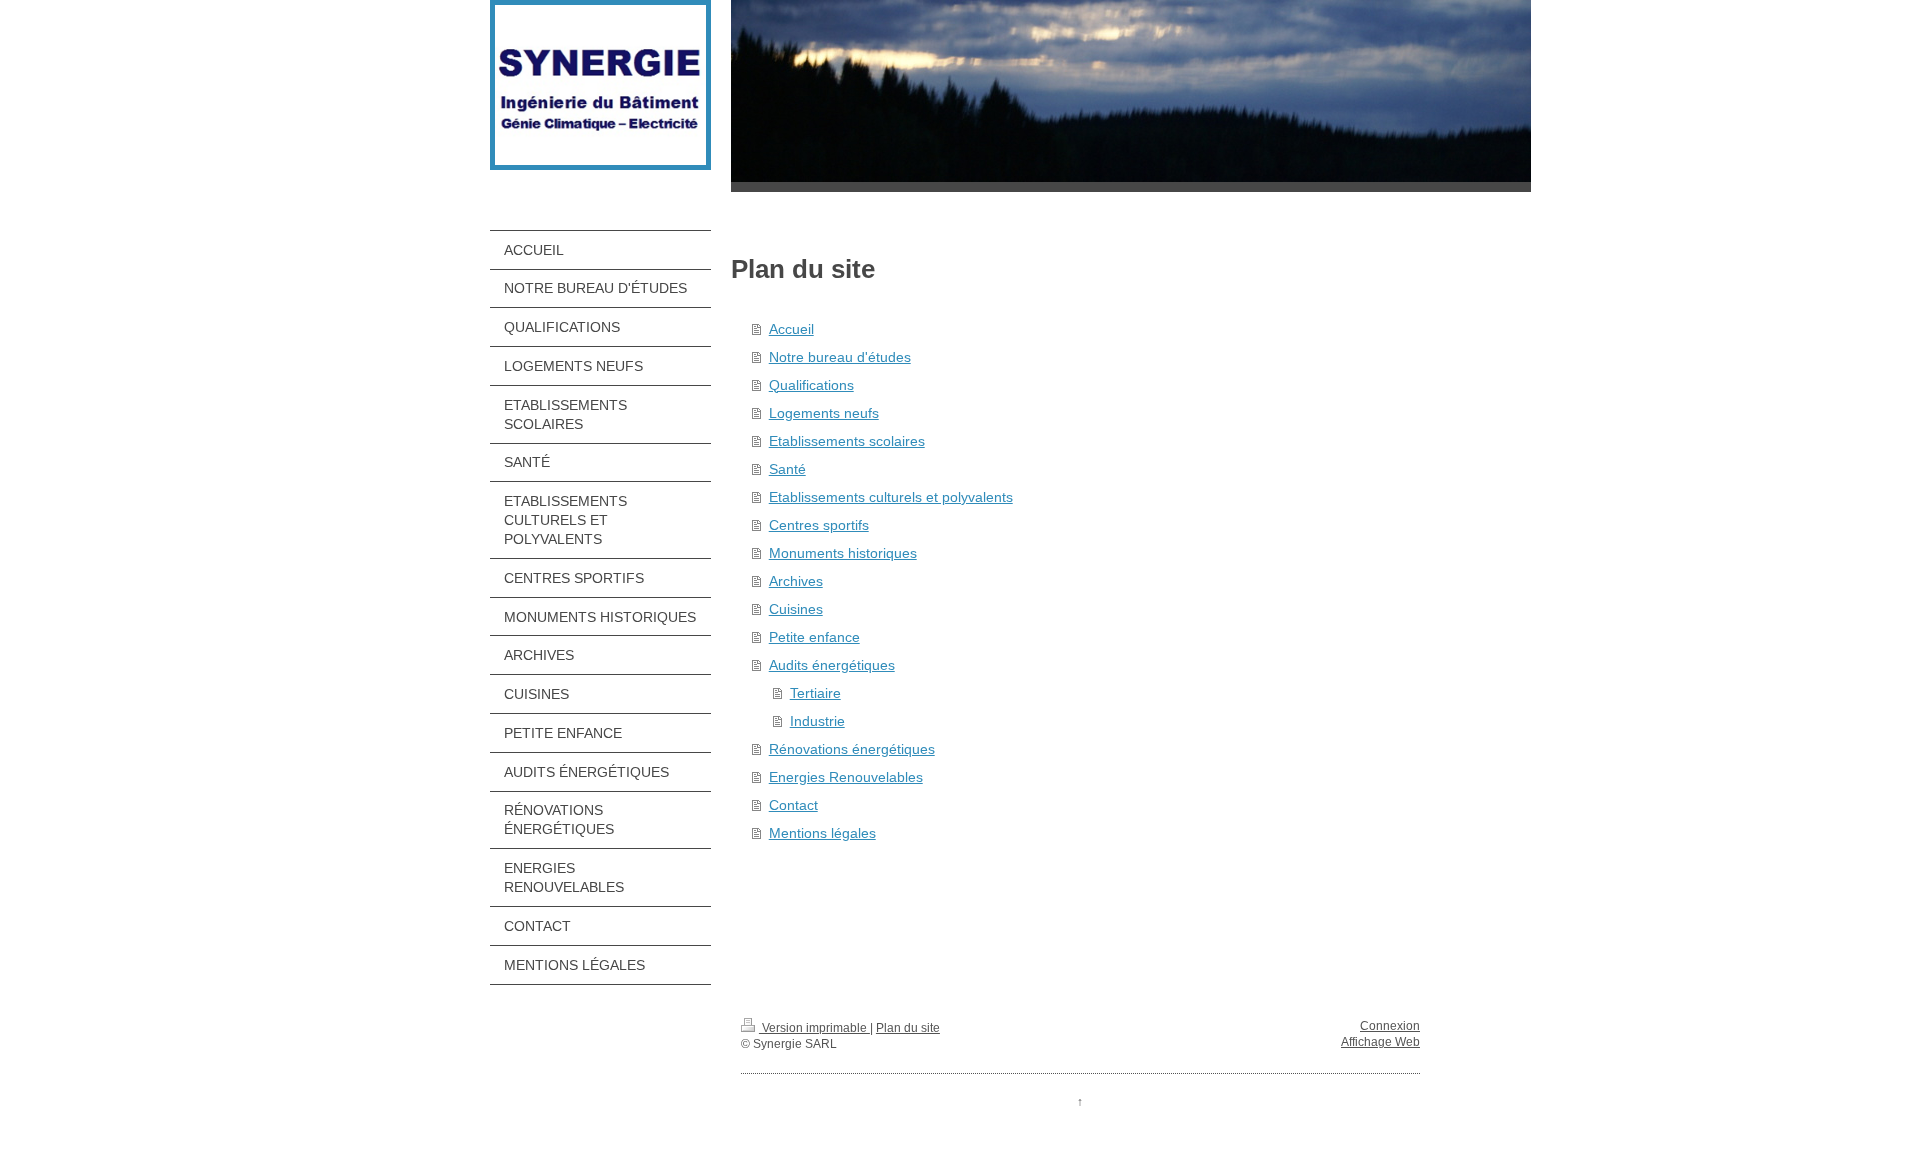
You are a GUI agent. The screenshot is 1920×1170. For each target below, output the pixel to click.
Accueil (791, 329)
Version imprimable (814, 1028)
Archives (796, 581)
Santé (787, 469)
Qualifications (811, 385)
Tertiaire (815, 693)
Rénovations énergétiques (852, 749)
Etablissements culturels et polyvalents (891, 497)
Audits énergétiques (832, 665)
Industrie (817, 721)
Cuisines (796, 609)
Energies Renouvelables (846, 777)
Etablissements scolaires (847, 441)
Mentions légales (822, 833)
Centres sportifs (819, 525)
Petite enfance (814, 637)
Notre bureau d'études (840, 357)
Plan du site (908, 1028)
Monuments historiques (843, 553)
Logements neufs (824, 413)
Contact (793, 805)
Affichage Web (1380, 1042)
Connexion (1390, 1026)
